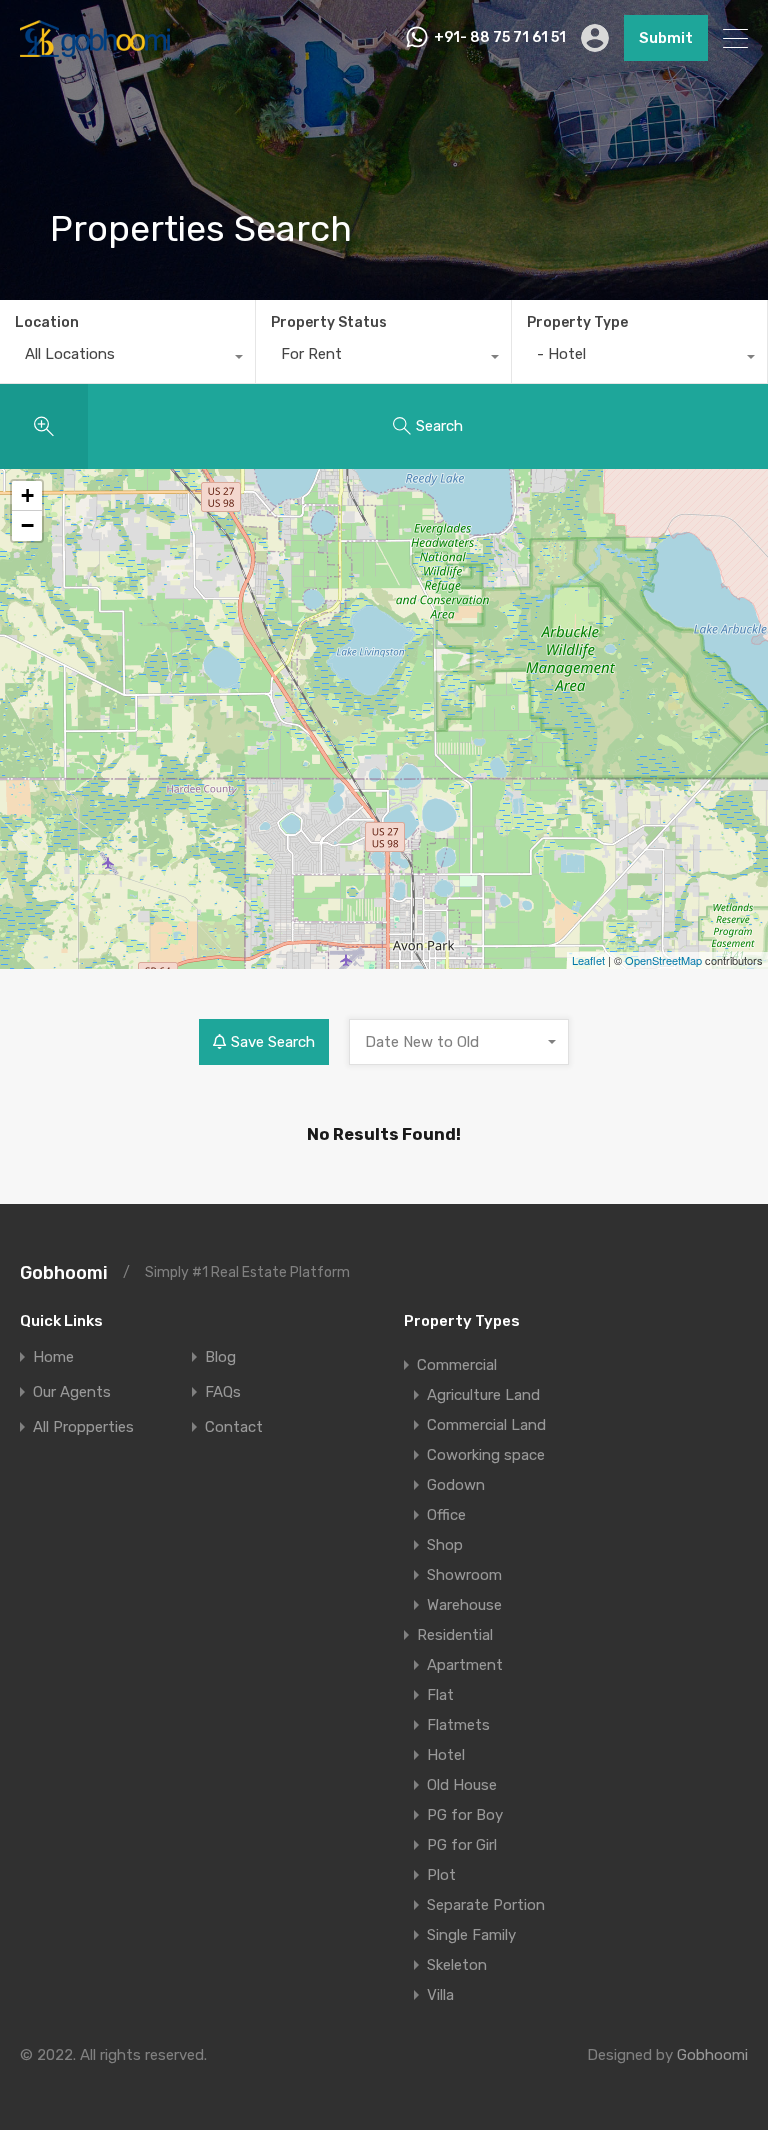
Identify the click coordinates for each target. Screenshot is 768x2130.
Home (53, 1357)
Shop (445, 1545)
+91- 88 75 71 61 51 (500, 38)
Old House (462, 1785)
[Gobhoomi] (95, 48)
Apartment (465, 1665)
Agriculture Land (483, 1395)
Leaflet (588, 960)
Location (47, 322)
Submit (666, 38)
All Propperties (83, 1427)
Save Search (273, 1042)
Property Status (329, 322)
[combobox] (127, 359)
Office (446, 1515)
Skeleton (457, 1965)
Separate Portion (486, 1905)
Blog (220, 1357)
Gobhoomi (64, 1273)
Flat (440, 1695)
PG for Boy (465, 1815)
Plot (441, 1875)
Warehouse (464, 1605)
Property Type (577, 322)
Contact (234, 1427)
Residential (455, 1635)
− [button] (27, 525)
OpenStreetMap (663, 960)
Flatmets (458, 1725)
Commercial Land (486, 1425)
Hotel (446, 1755)
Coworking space (486, 1455)
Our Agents (72, 1392)
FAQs (223, 1392)
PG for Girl (462, 1845)
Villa (440, 1995)
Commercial (457, 1365)
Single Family (471, 1935)
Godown (456, 1485)
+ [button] (27, 495)
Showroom (464, 1575)
